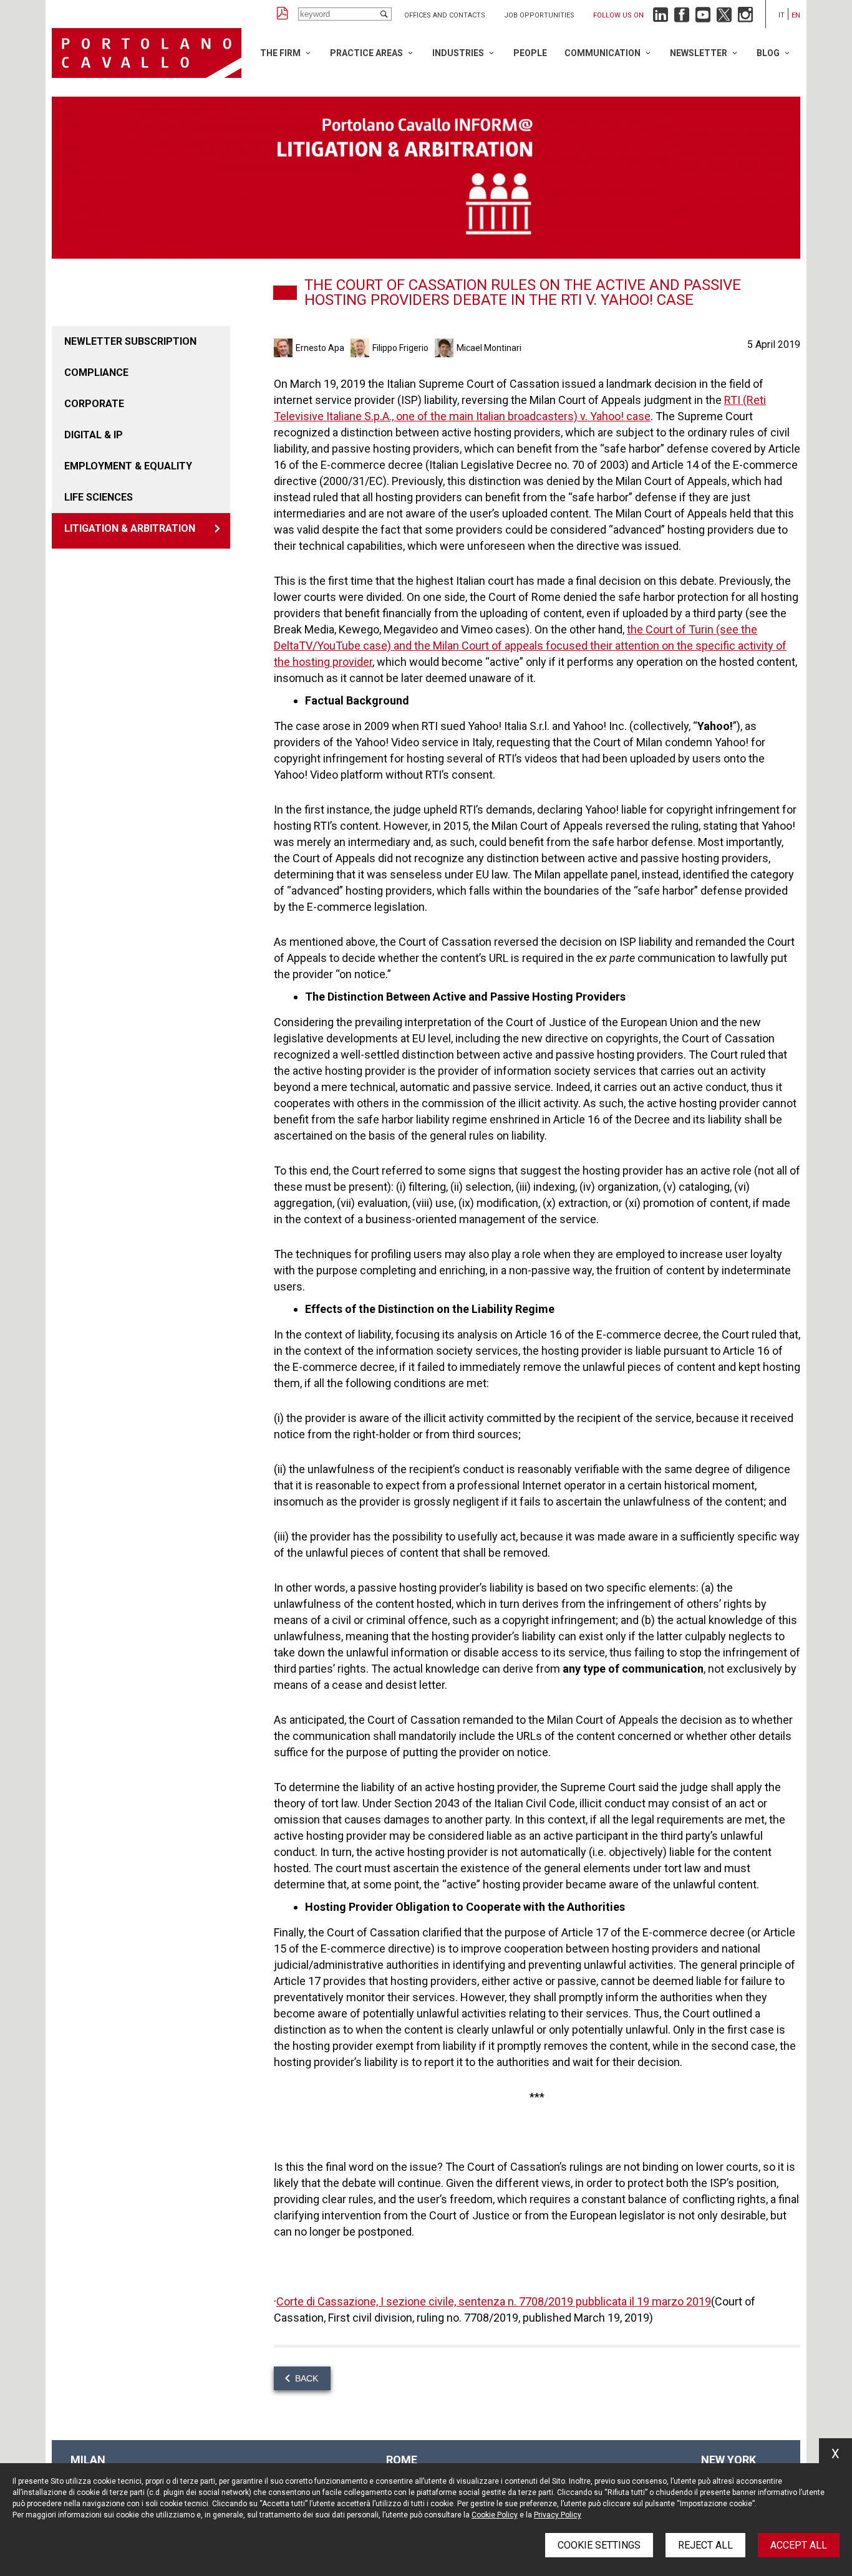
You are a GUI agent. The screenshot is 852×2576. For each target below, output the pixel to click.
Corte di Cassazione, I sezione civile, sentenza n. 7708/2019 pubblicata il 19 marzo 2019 (494, 2301)
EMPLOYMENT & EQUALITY (128, 466)
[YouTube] (703, 18)
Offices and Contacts (445, 15)
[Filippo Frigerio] (361, 348)
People (530, 53)
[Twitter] (724, 18)
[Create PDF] (283, 14)
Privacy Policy (558, 2515)
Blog (768, 53)
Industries (458, 53)
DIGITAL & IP (94, 435)
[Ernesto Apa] (285, 348)
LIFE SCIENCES (99, 497)
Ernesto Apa (320, 348)
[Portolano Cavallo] (147, 53)
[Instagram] (745, 18)
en (796, 15)
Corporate (94, 404)
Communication (603, 53)
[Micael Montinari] (446, 348)
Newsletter (699, 53)
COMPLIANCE (96, 372)
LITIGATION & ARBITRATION (130, 528)
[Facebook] (682, 18)
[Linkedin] (661, 18)
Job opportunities (539, 15)
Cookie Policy (495, 2515)
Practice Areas (366, 53)
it (782, 15)
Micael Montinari (489, 348)
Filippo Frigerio (400, 348)
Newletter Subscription (130, 341)
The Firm (280, 53)
